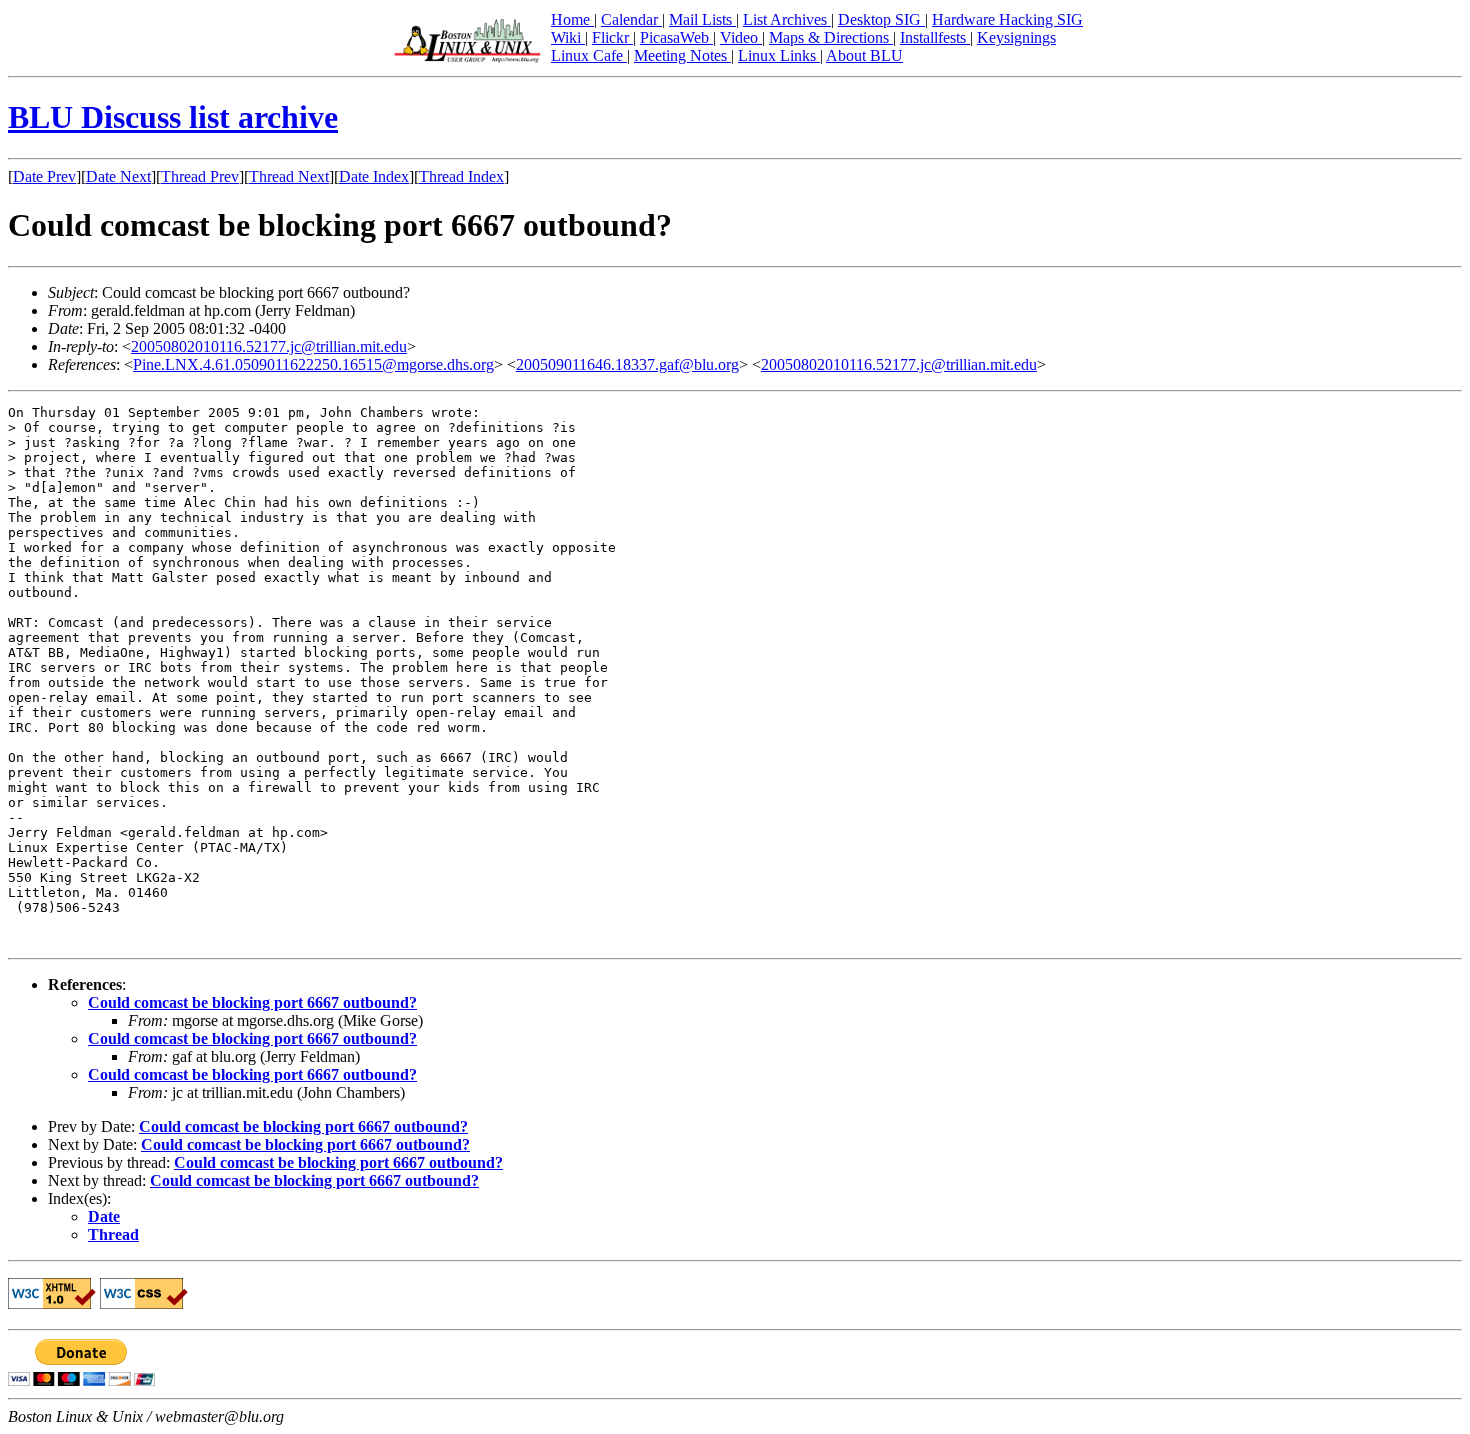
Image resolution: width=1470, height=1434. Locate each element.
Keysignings (1016, 37)
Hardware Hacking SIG (1007, 19)
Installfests (935, 37)
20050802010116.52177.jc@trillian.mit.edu (269, 346)
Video (741, 37)
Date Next (118, 176)
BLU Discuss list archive (173, 117)
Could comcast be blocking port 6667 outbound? (252, 1002)
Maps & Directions (831, 37)
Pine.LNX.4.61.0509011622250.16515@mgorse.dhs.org (313, 364)
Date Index (374, 176)
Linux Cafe (589, 55)
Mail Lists (702, 19)
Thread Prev (200, 176)
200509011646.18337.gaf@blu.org (627, 364)
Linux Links (779, 55)
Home (572, 19)
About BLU (864, 55)
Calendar (631, 19)
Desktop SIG (881, 19)
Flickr (612, 37)
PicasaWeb (676, 37)
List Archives (787, 19)
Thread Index (461, 176)
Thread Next (289, 176)
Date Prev (44, 176)
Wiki (568, 37)
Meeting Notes (682, 55)
